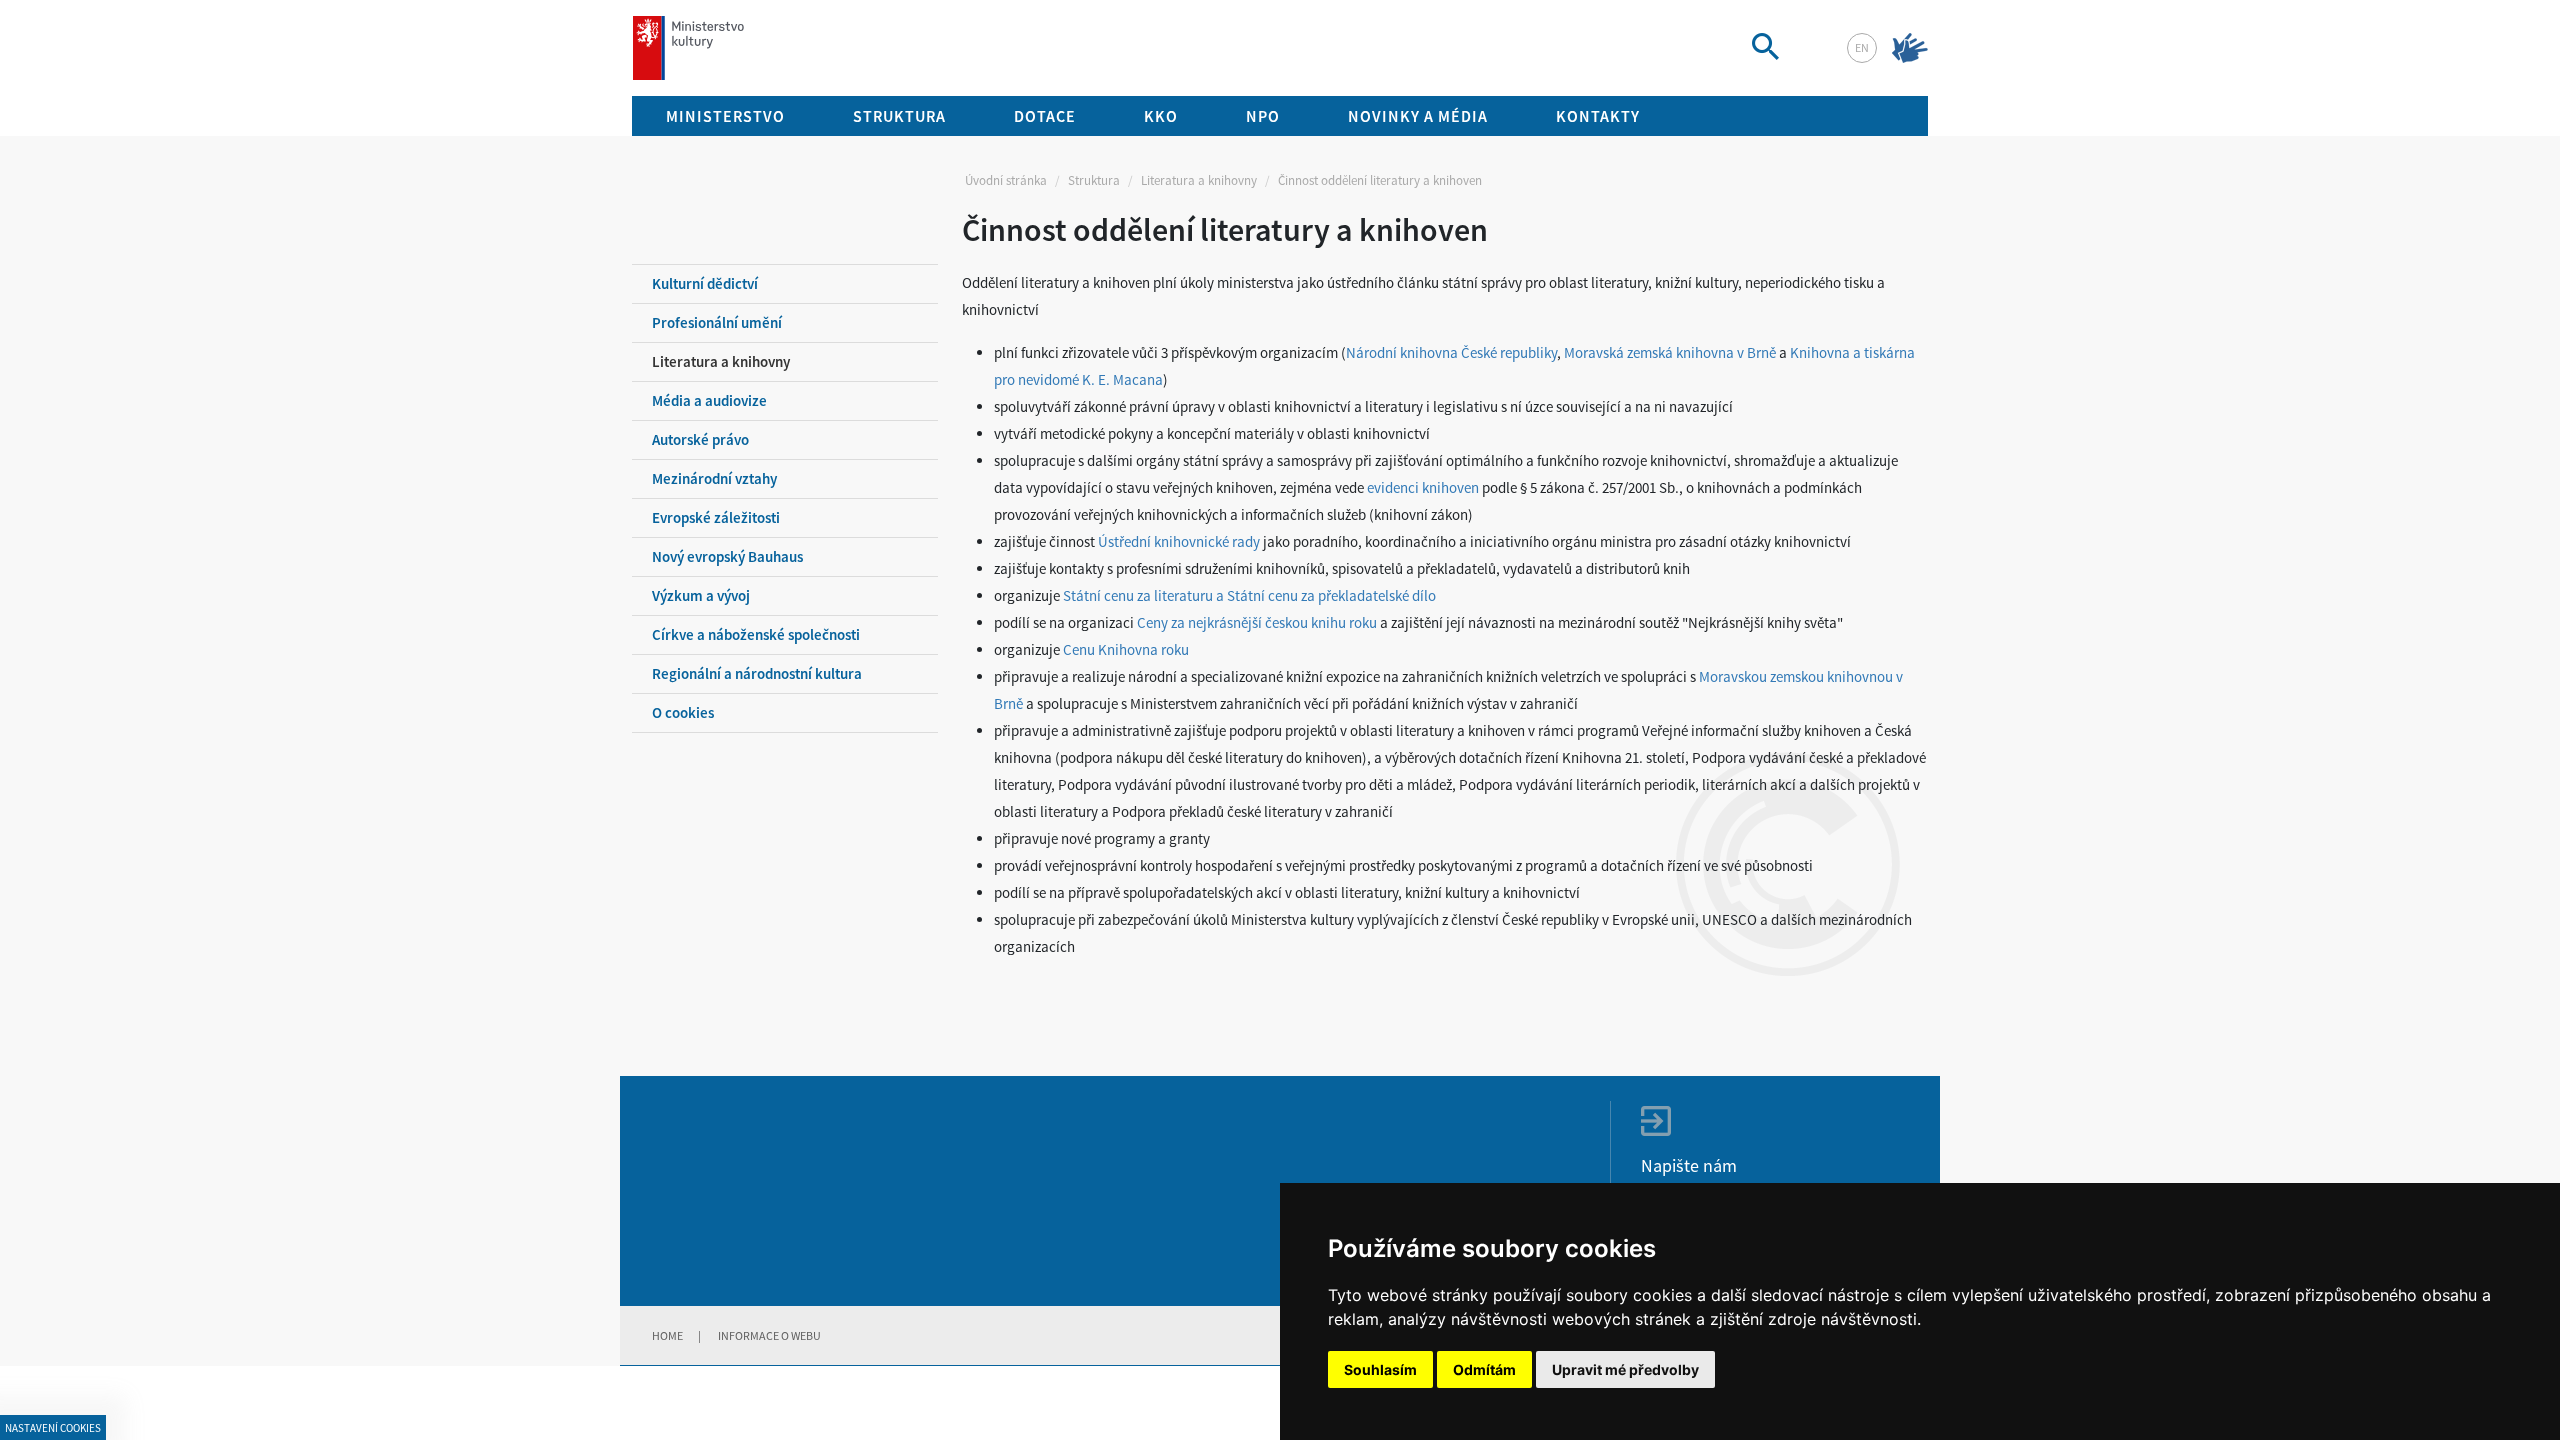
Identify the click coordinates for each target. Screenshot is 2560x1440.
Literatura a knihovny (1199, 180)
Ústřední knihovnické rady (1179, 541)
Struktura (1094, 180)
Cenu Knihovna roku (1126, 649)
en (1862, 47)
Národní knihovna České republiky (1451, 352)
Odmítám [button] (1484, 1369)
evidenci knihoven (1423, 487)
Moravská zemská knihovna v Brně (1670, 352)
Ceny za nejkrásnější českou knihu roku (1257, 622)
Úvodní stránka (1006, 180)
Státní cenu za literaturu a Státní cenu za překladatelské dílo (1249, 595)
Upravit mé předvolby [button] (1625, 1369)
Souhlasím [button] (1380, 1369)
